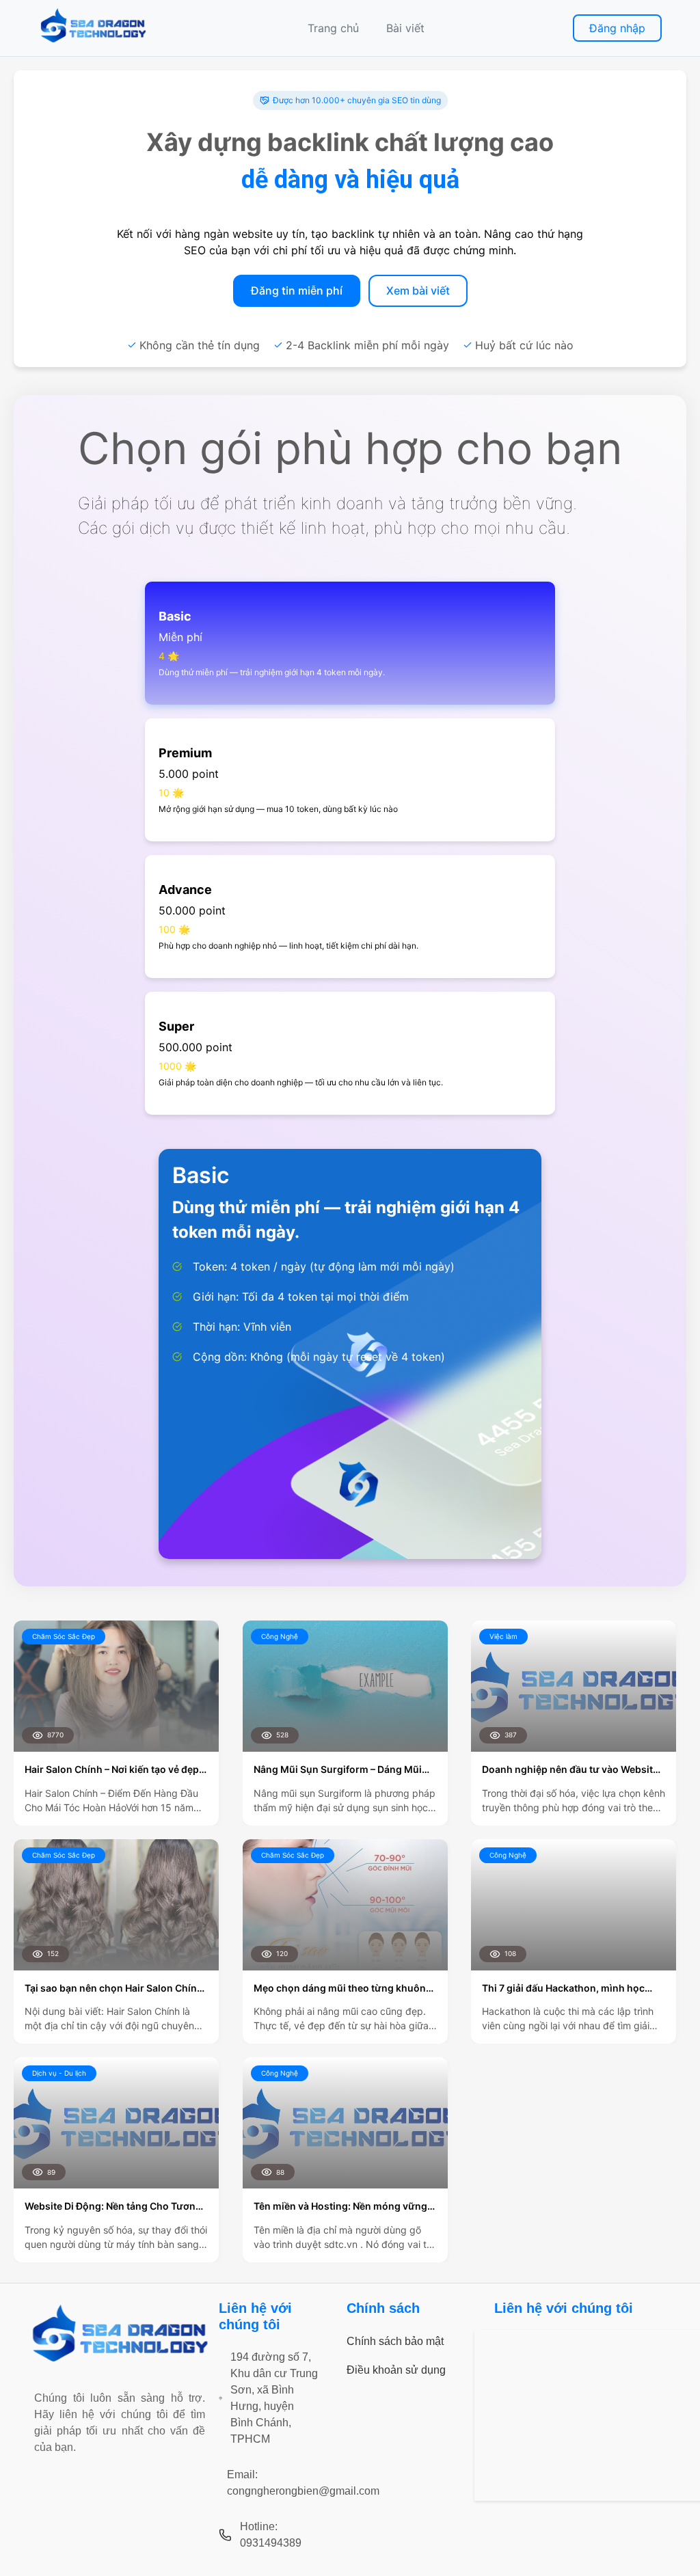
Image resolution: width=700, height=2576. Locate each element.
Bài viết (405, 28)
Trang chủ (333, 28)
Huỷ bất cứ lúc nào (524, 345)
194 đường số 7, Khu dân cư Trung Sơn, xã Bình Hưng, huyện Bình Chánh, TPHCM (274, 2398)
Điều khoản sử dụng (396, 2370)
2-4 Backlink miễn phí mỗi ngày (367, 345)
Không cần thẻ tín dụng (200, 345)
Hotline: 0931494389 (271, 2535)
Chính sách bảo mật (395, 2341)
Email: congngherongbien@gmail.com (303, 2483)
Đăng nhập (617, 28)
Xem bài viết (418, 290)
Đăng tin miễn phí (297, 290)
